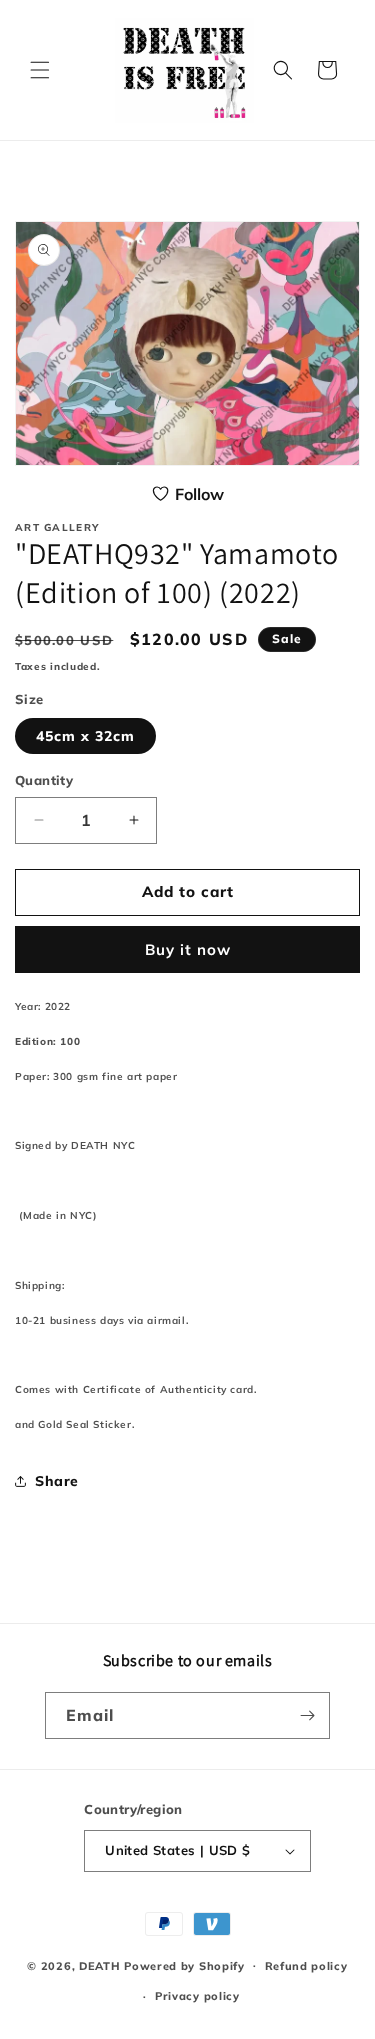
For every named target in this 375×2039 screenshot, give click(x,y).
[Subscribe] (307, 1715)
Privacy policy (197, 1996)
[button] (40, 70)
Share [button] (57, 1481)
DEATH (101, 1965)
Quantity (44, 780)
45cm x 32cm (85, 736)
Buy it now (188, 949)
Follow (199, 494)
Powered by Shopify (184, 1965)
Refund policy (306, 1966)
